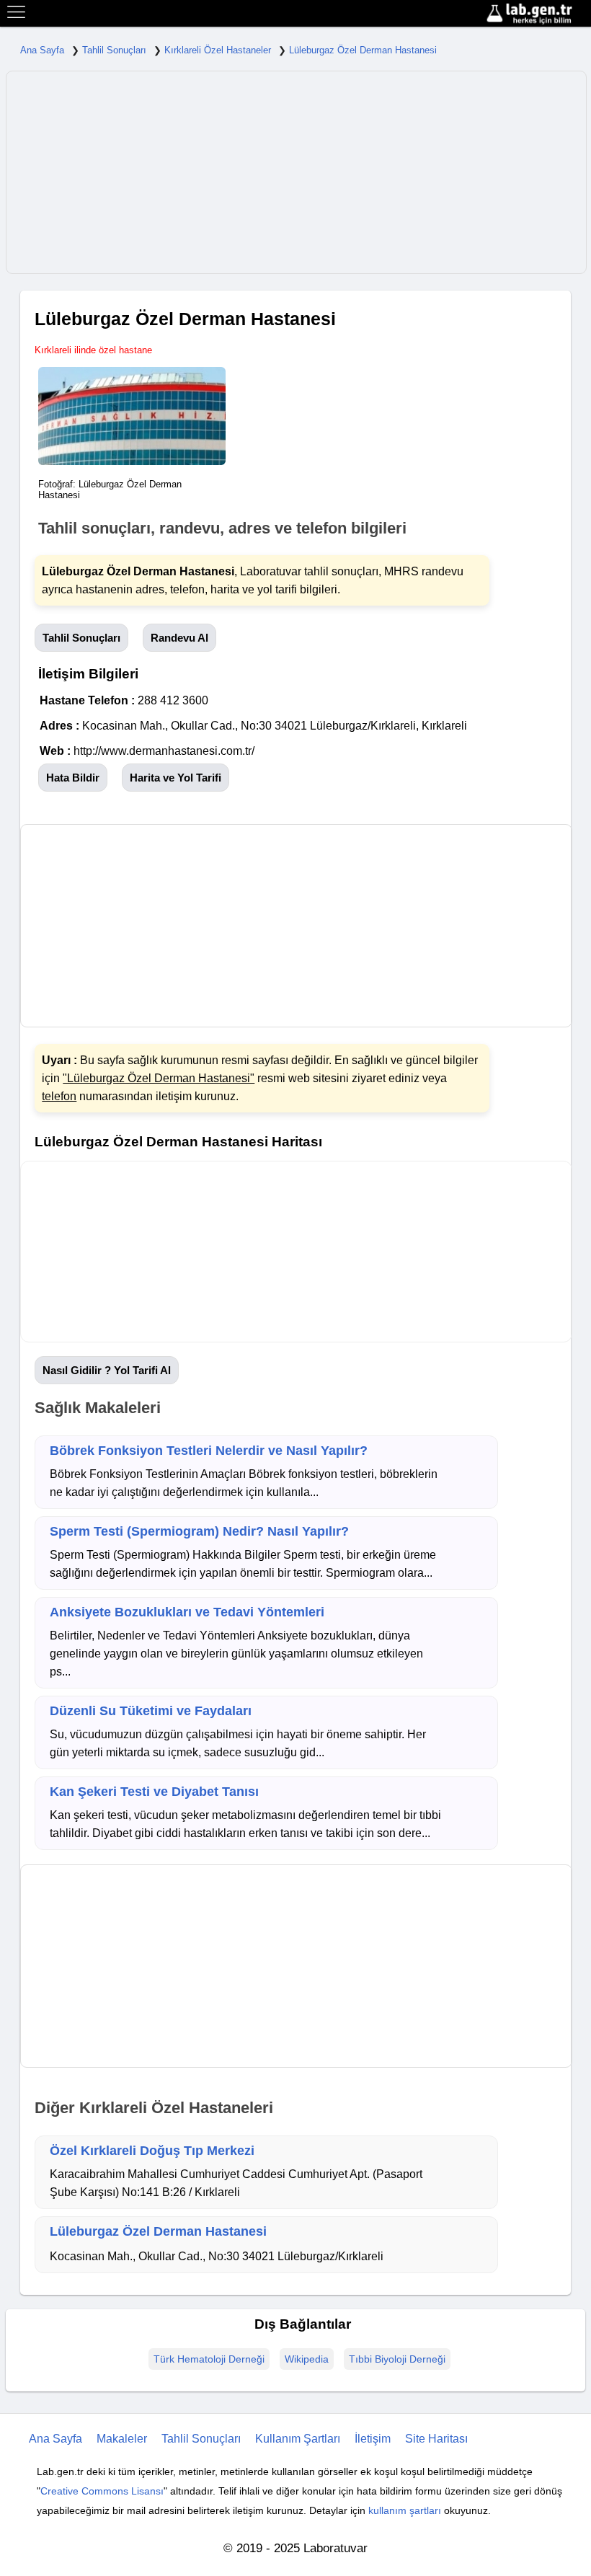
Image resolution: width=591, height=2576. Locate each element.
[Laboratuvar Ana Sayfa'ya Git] (537, 14)
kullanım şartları (405, 2510)
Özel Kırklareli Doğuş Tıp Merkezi (152, 2151)
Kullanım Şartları (298, 2439)
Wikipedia (307, 2359)
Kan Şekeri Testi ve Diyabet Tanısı (154, 1792)
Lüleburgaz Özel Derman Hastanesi (363, 50)
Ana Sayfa (42, 50)
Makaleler (122, 2439)
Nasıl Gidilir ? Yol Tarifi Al (107, 1370)
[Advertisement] (296, 172)
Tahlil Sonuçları (114, 50)
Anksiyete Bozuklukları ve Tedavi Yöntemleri (187, 1612)
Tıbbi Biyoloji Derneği (397, 2359)
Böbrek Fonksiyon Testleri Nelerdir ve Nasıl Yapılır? (209, 1451)
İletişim (373, 2439)
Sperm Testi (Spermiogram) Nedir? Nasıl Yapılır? (199, 1531)
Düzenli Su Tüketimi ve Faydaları (151, 1711)
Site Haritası (436, 2439)
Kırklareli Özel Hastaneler (218, 50)
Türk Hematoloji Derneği (209, 2359)
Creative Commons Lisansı (102, 2491)
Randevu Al (179, 638)
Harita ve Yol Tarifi (175, 778)
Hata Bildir (73, 778)
